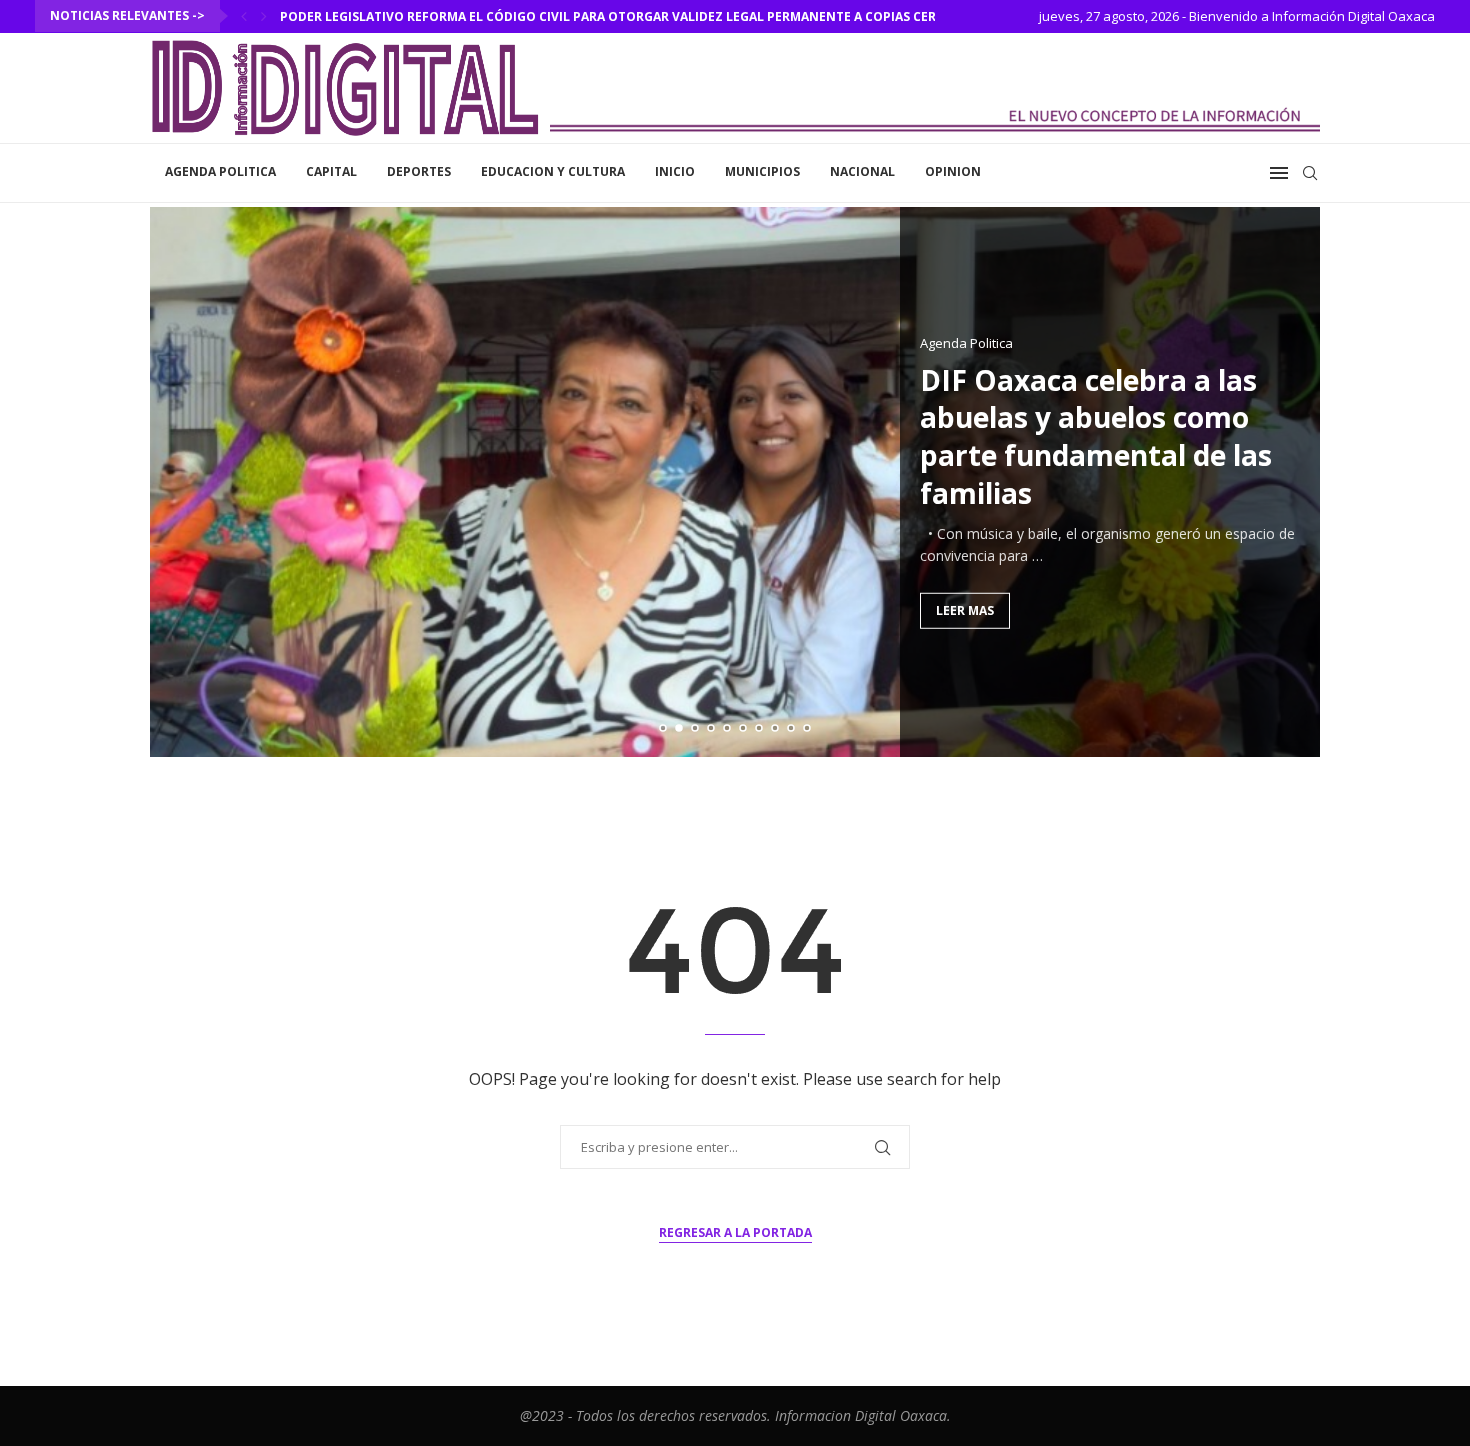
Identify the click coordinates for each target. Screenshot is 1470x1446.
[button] (244, 16)
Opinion (953, 171)
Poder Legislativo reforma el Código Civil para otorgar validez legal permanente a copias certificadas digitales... (678, 16)
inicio (675, 171)
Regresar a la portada (735, 1232)
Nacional (862, 171)
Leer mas (965, 609)
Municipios (762, 171)
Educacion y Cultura (553, 171)
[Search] (1310, 173)
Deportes (419, 171)
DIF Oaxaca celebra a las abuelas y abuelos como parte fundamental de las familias (1096, 435)
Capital (331, 171)
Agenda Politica (220, 171)
